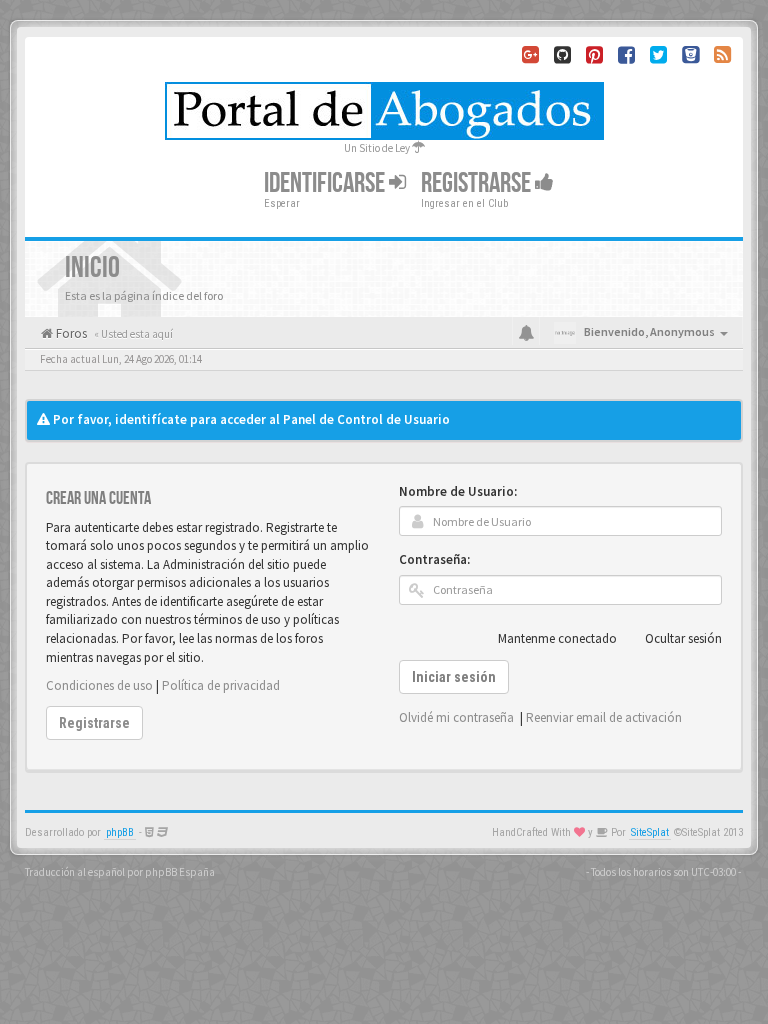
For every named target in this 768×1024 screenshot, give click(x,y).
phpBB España (180, 872)
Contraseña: (434, 559)
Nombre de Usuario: (458, 491)
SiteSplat (650, 832)
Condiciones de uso (99, 685)
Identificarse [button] (326, 183)
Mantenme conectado (557, 638)
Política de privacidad (221, 685)
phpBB (120, 832)
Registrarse (478, 183)
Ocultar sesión (683, 638)
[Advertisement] (384, 382)
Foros (70, 333)
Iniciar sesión (454, 677)
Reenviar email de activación (604, 717)
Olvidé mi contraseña (456, 717)
